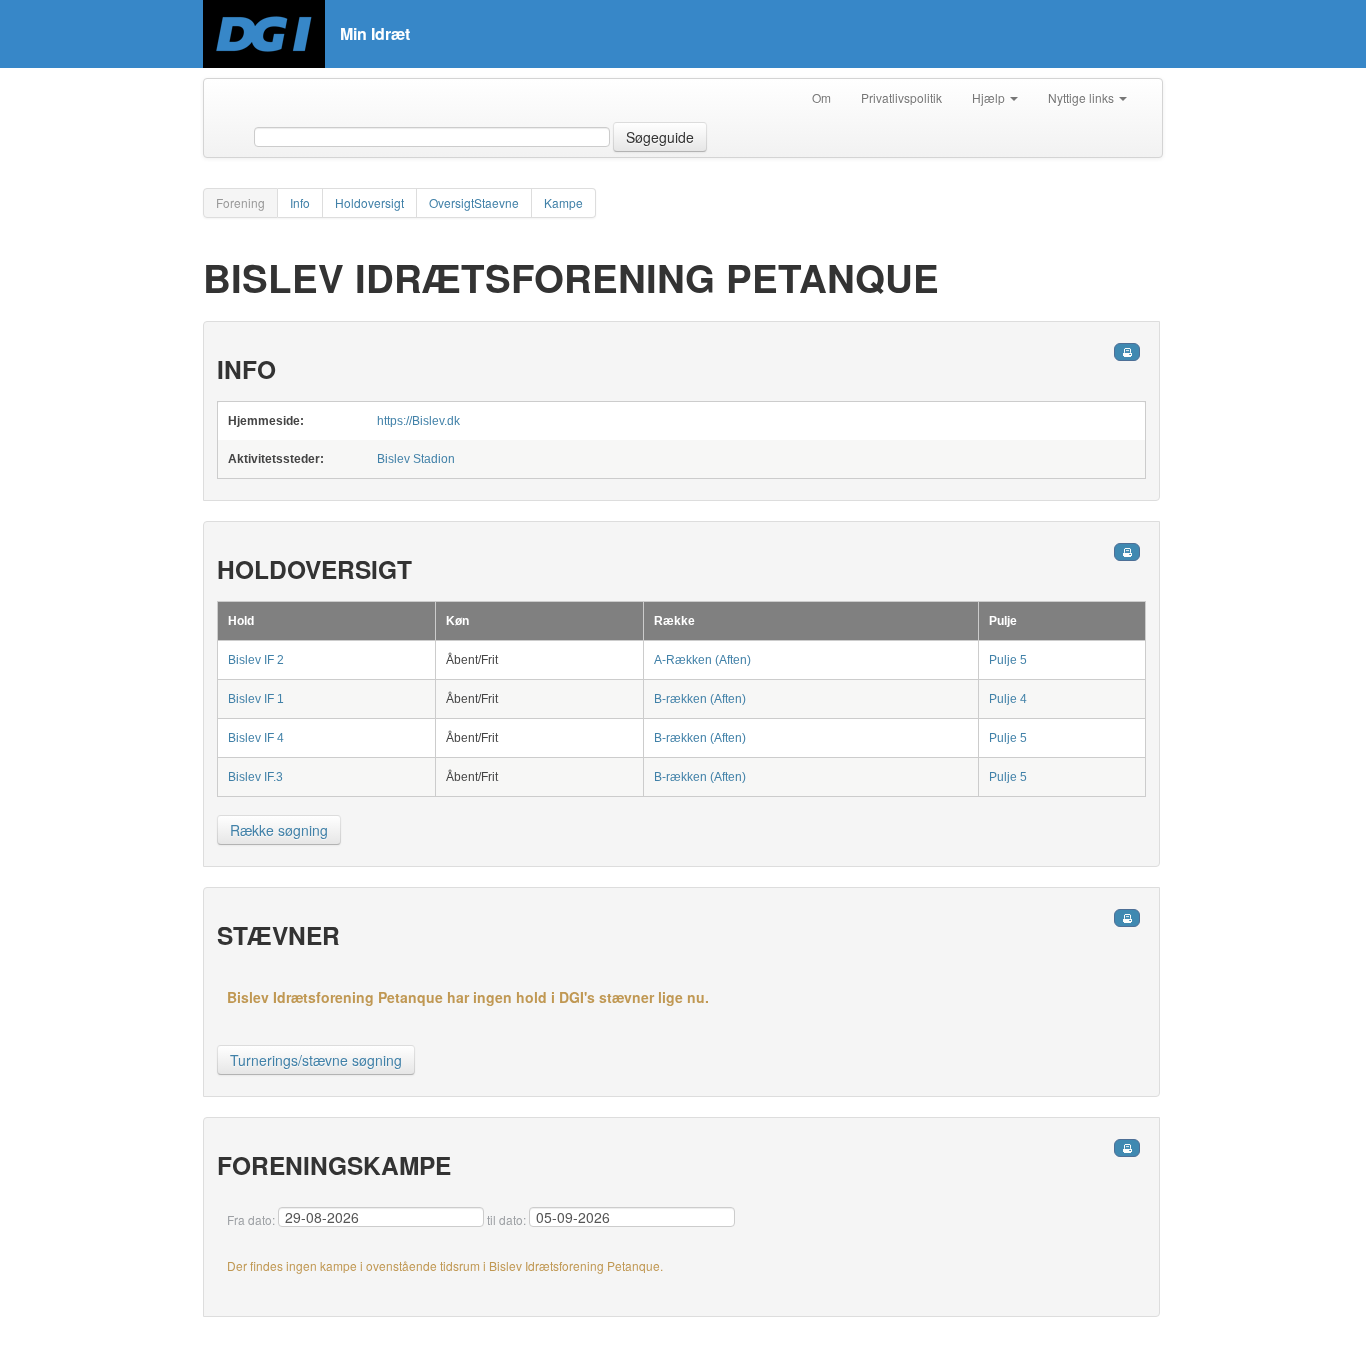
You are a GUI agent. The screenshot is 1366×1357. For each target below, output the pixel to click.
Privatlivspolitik (901, 97)
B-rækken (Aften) (700, 699)
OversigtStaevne (474, 202)
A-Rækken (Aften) (702, 660)
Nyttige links (1082, 97)
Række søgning (279, 830)
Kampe (563, 202)
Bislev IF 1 (256, 699)
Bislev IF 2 (256, 660)
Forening (240, 202)
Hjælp (990, 97)
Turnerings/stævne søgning (316, 1060)
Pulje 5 (1008, 660)
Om (821, 97)
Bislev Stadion (416, 459)
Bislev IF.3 (255, 777)
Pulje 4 (1008, 699)
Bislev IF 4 (256, 738)
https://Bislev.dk (418, 421)
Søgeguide (660, 137)
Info (300, 202)
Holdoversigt (369, 202)
